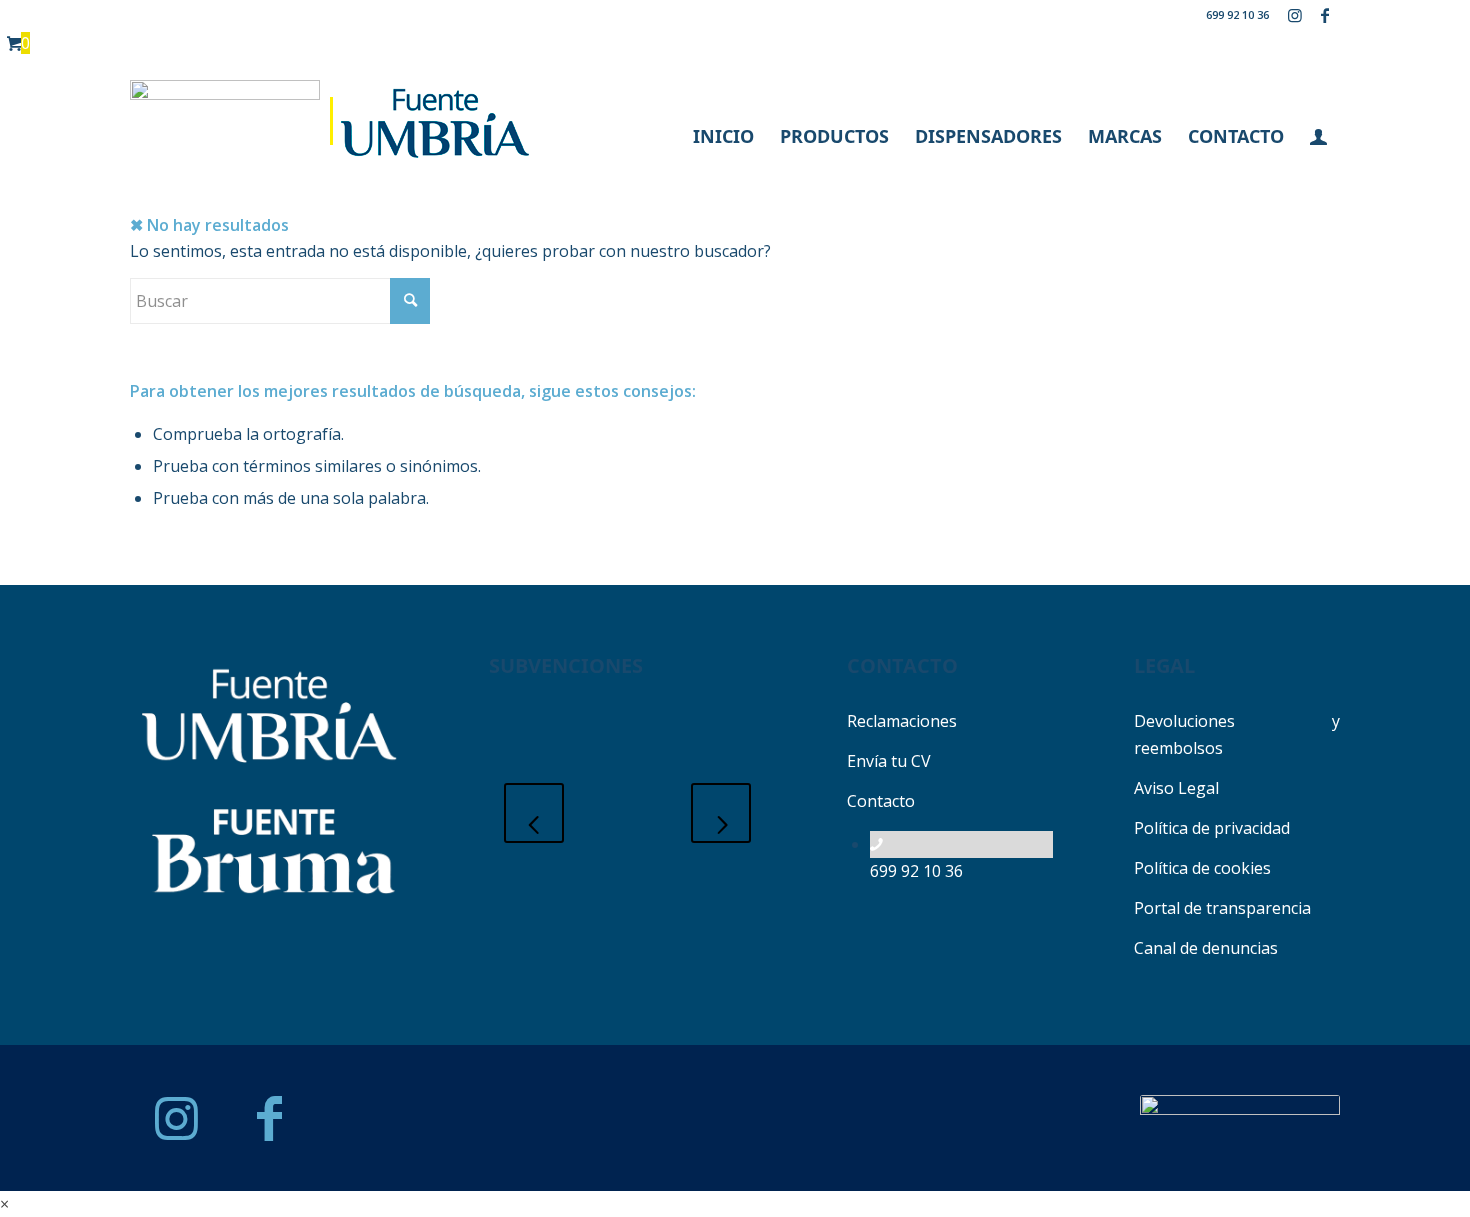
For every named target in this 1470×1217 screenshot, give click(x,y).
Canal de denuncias (1206, 948)
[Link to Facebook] (1325, 15)
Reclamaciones (902, 721)
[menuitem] (723, 136)
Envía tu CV (889, 761)
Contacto (881, 801)
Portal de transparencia (1222, 908)
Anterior (534, 813)
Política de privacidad (1212, 828)
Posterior (721, 813)
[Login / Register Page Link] (1318, 136)
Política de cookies (1202, 868)
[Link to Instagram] (1294, 15)
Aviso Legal (1176, 788)
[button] (4, 1204)
